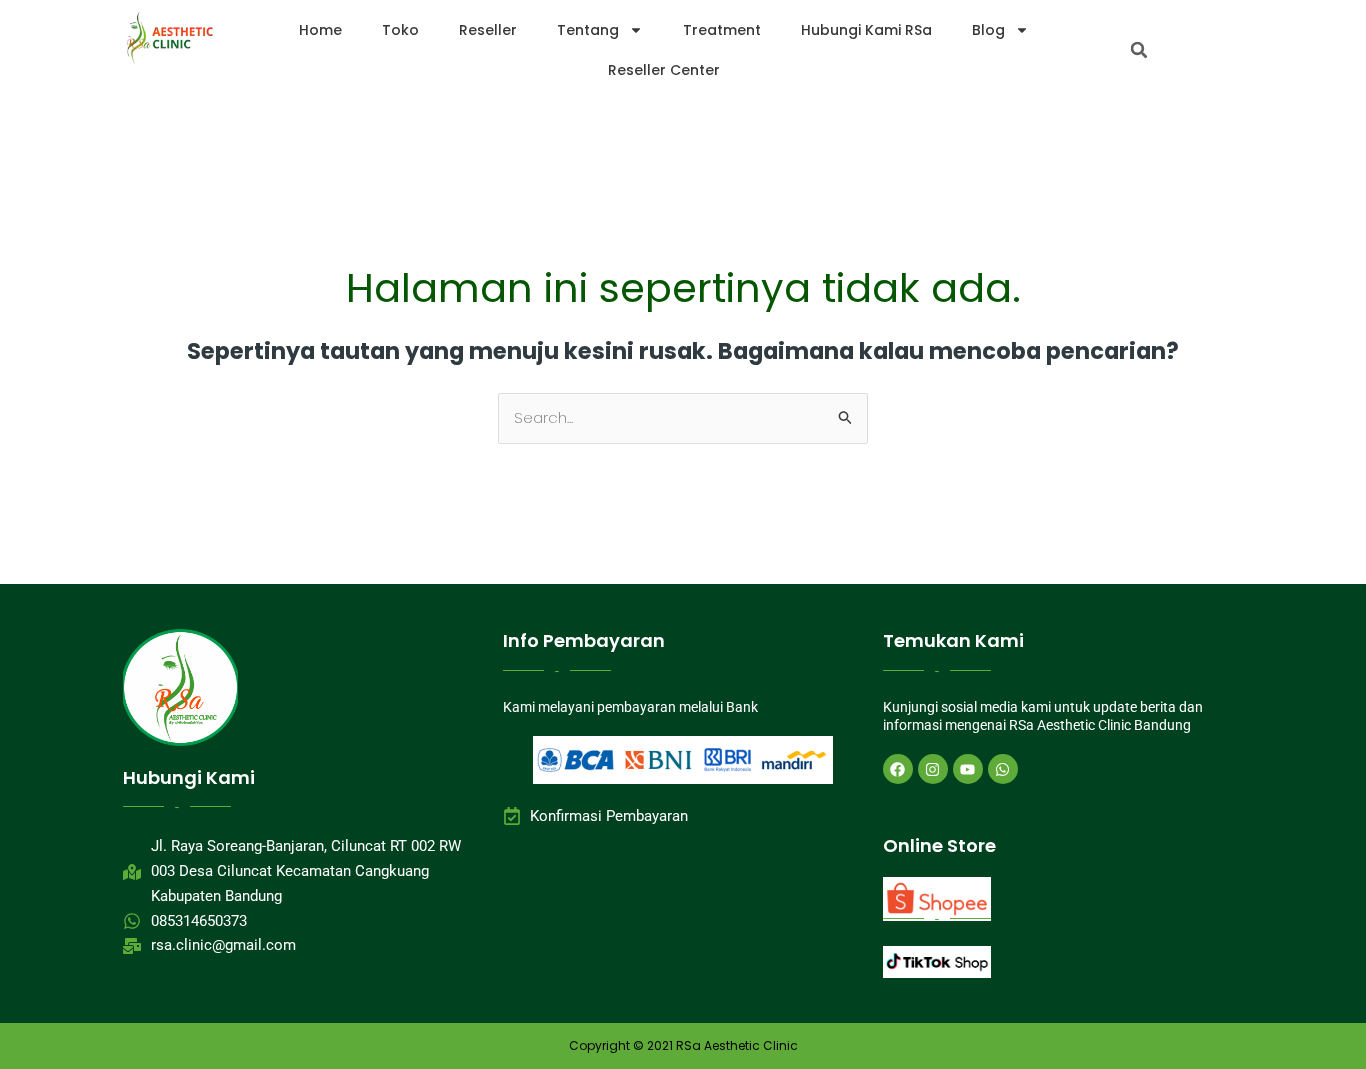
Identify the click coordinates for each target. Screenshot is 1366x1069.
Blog (988, 30)
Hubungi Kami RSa (866, 30)
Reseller (488, 30)
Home (320, 30)
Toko (400, 30)
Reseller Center (664, 70)
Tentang (588, 30)
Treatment (722, 30)
